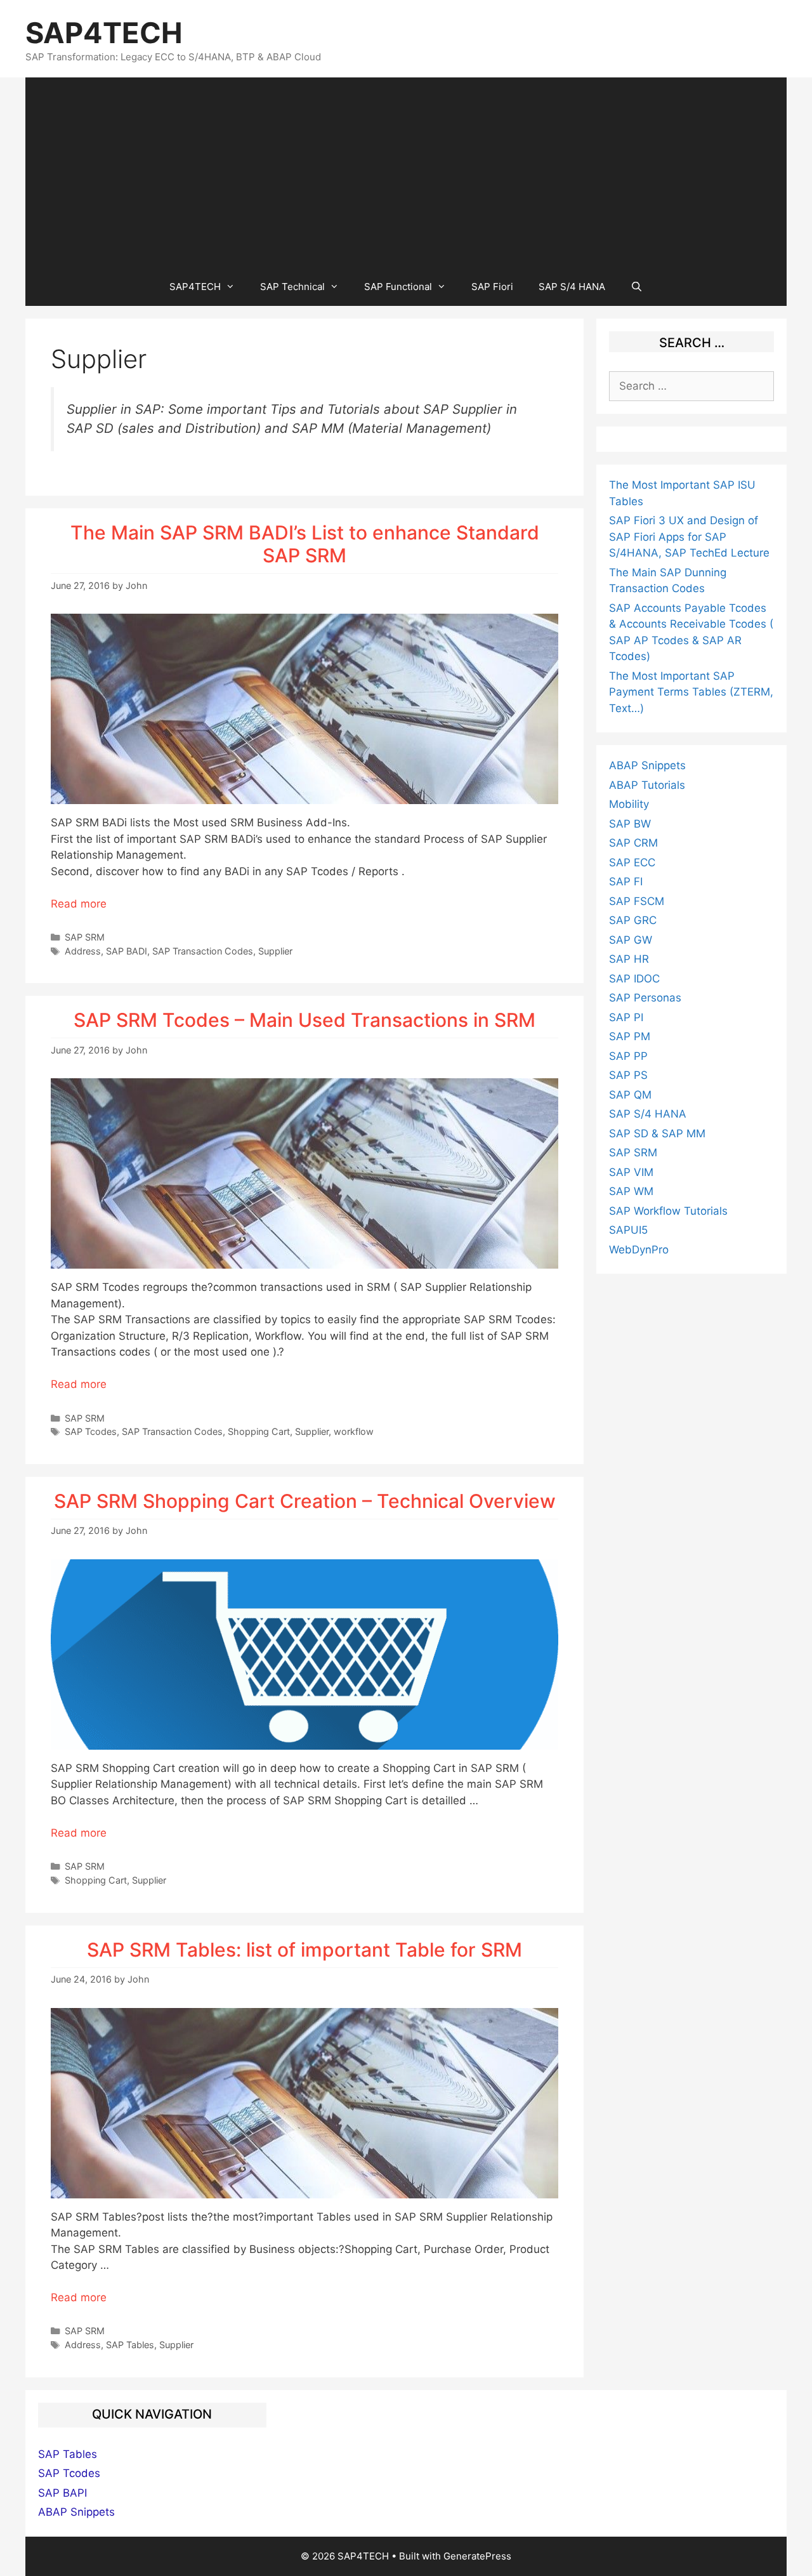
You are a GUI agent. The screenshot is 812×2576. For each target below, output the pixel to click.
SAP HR (629, 959)
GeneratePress (477, 2556)
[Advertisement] (406, 173)
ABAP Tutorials (647, 785)
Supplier (275, 951)
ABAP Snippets (647, 765)
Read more (79, 904)
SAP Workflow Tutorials (668, 1211)
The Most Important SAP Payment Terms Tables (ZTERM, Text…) (691, 692)
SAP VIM (631, 1172)
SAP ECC (632, 862)
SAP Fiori (492, 287)
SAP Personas (645, 998)
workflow (354, 1431)
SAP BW (630, 824)
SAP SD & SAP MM (657, 1133)
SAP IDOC (634, 979)
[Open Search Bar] (637, 287)
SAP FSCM (637, 901)
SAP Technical (292, 287)
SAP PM (630, 1036)
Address (83, 951)
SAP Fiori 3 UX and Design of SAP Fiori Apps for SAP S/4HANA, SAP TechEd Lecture (689, 537)
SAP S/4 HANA (572, 287)
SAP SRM (85, 937)
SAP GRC (633, 920)
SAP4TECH (104, 33)
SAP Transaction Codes (203, 951)
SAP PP (628, 1056)
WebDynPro (639, 1250)
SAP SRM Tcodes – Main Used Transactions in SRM (304, 1020)
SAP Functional (398, 287)
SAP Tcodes (91, 1431)
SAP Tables (130, 2345)
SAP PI (626, 1017)
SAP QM (630, 1095)
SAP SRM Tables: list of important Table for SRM (304, 1950)
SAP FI (626, 882)
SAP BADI (127, 951)
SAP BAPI (62, 2493)
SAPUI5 (628, 1230)
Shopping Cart (259, 1431)
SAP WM (631, 1191)
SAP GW (631, 940)
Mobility (629, 804)
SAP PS (628, 1075)
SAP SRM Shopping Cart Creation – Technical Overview (305, 1501)
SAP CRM (633, 843)
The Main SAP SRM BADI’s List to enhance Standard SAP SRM (305, 544)
